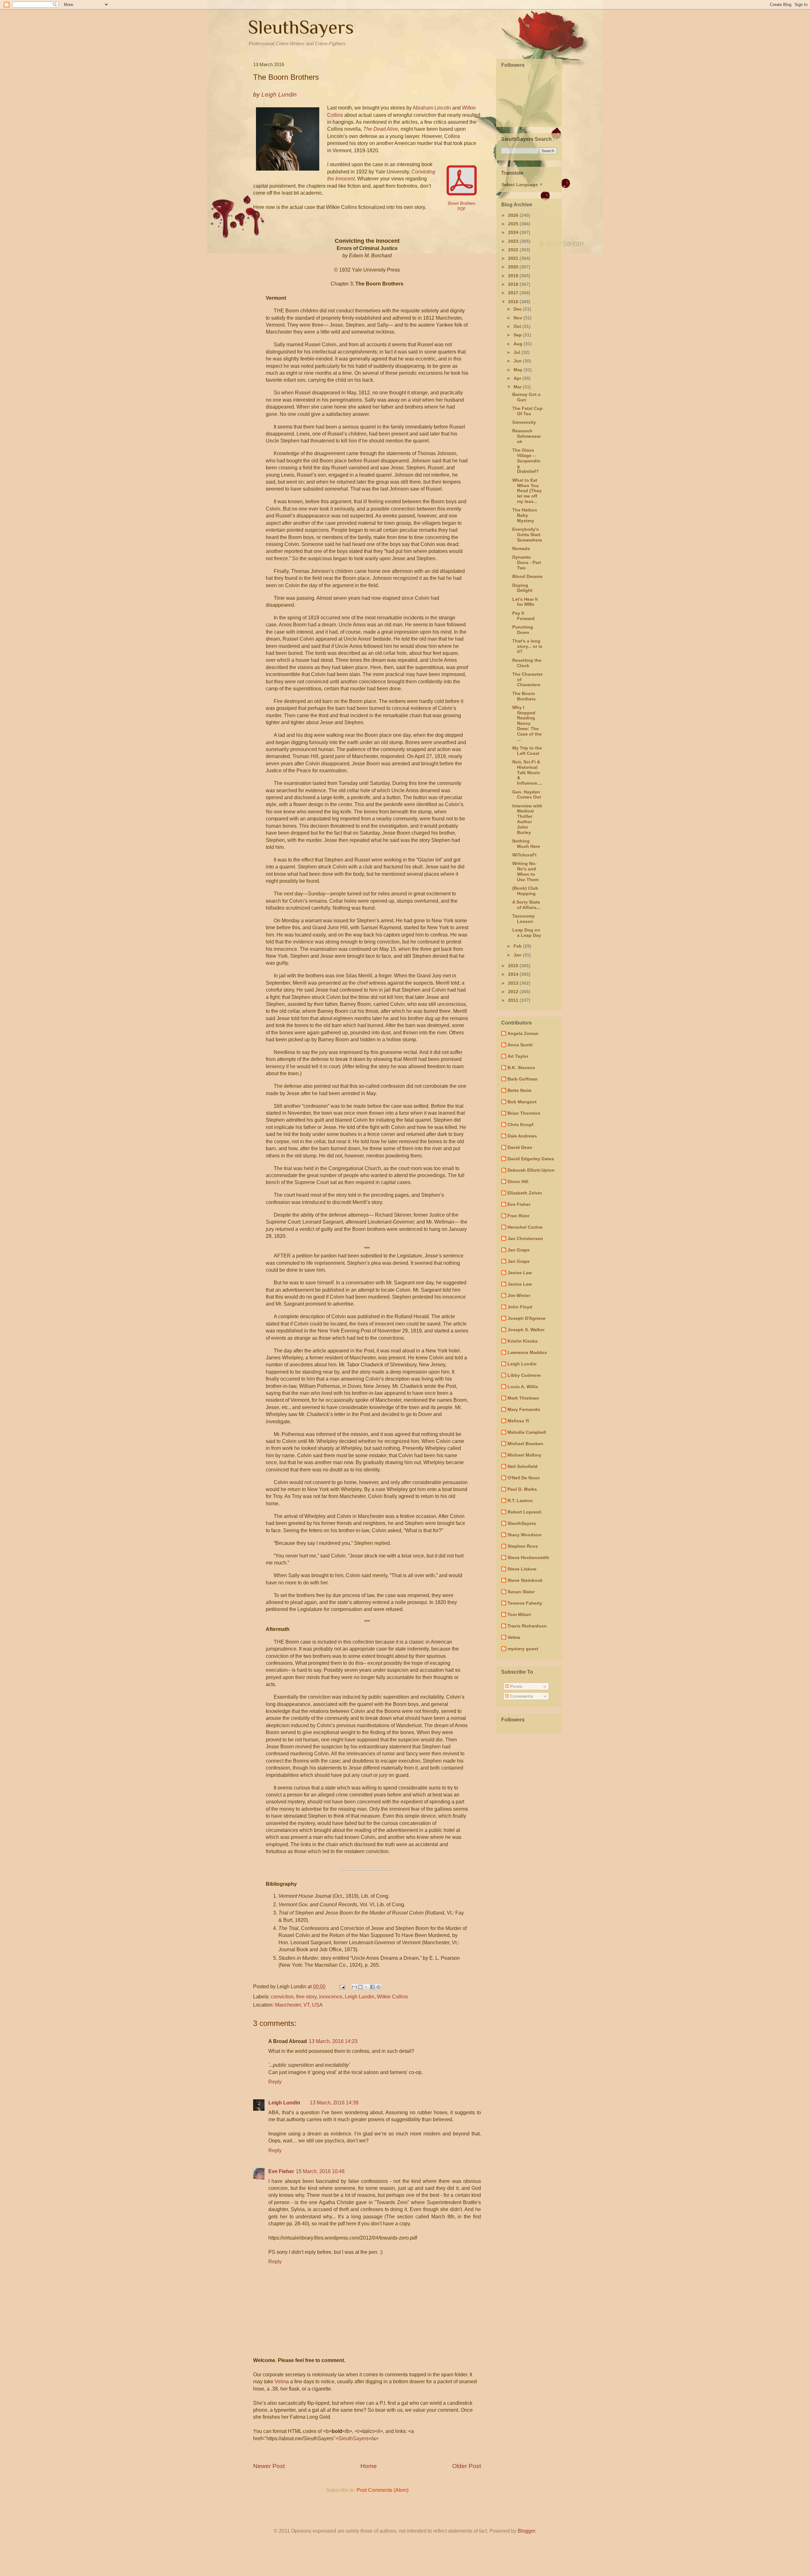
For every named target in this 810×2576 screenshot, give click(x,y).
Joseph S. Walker (526, 1330)
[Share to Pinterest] (378, 1987)
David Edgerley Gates (531, 1159)
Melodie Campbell (527, 1432)
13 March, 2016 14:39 (334, 2103)
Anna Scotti (520, 1045)
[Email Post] (342, 1987)
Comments (521, 1696)
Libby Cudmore (524, 1375)
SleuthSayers (301, 27)
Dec (518, 309)
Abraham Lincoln (432, 108)
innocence (331, 1997)
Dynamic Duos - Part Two (527, 562)
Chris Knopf (520, 1125)
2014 (514, 974)
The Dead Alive (381, 129)
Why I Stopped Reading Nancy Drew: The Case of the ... (527, 723)
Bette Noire (520, 1090)
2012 (514, 992)
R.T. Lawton (520, 1501)
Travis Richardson (527, 1626)
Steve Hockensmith (528, 1558)
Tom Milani (519, 1614)
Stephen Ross (523, 1546)
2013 (514, 983)
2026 (514, 215)
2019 (514, 276)
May (519, 370)
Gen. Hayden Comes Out (527, 795)
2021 (514, 258)
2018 (514, 284)
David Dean (520, 1147)
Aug (519, 344)
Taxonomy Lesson (523, 919)
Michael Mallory (524, 1455)
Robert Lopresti (524, 1512)
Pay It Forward (523, 616)
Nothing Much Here (526, 844)
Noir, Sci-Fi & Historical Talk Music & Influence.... (527, 772)
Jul (517, 352)
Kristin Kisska (523, 1341)
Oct (518, 326)
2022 (514, 250)
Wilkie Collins (392, 1997)
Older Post (467, 2466)
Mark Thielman (523, 1398)
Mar (518, 387)
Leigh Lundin (360, 1997)
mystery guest (523, 1649)
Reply (275, 2082)
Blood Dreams (527, 576)
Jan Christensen (525, 1238)
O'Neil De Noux (524, 1478)
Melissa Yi (518, 1421)
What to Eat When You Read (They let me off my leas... (527, 491)
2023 (514, 241)
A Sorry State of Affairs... (526, 905)
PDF (462, 209)
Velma (282, 2382)
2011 (514, 1000)
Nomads (521, 548)
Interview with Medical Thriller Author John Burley (527, 819)
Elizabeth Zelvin (525, 1193)
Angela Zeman (523, 1033)
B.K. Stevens (521, 1068)
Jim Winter (519, 1295)
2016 (514, 302)
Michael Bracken (525, 1444)
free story (306, 1997)
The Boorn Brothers (524, 696)
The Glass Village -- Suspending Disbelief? (526, 461)
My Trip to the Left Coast (527, 751)
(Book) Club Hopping (525, 891)
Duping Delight (522, 588)
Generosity (524, 422)
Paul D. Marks (522, 1489)
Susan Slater (521, 1592)
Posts (516, 1686)
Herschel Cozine (525, 1227)
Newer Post (269, 2466)
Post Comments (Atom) (383, 2490)
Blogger (526, 2531)
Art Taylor (518, 1056)
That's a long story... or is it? (527, 646)
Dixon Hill (518, 1181)
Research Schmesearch (526, 436)
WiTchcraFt (524, 855)
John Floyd (520, 1307)
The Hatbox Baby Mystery (525, 515)
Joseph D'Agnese (526, 1318)
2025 (514, 224)
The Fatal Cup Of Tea (527, 411)
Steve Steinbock (525, 1580)
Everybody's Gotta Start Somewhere (527, 535)
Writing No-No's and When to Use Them (525, 871)
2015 (514, 966)
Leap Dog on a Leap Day (527, 933)
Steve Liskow (522, 1569)
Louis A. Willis (523, 1387)
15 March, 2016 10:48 (320, 2171)
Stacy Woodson (525, 1535)
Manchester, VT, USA (299, 2005)
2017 (514, 293)
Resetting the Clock (527, 663)
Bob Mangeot (522, 1102)
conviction (282, 1997)
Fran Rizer (518, 1216)
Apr (518, 378)
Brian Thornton (524, 1113)
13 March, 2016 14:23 (333, 2041)
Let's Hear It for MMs (525, 602)
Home (369, 2466)
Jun (518, 361)
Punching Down (523, 630)
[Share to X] (366, 1987)
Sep (518, 335)
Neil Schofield (523, 1466)
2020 (514, 267)
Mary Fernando (524, 1409)
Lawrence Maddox (527, 1352)
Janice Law (520, 1273)
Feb (518, 946)
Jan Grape (519, 1250)
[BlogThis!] (360, 1987)
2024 (514, 232)
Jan (518, 955)
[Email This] (354, 1987)
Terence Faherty (525, 1603)
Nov (518, 318)
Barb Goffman (523, 1079)
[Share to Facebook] (372, 1987)
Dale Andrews (522, 1136)
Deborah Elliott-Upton (531, 1170)
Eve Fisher (281, 2171)
